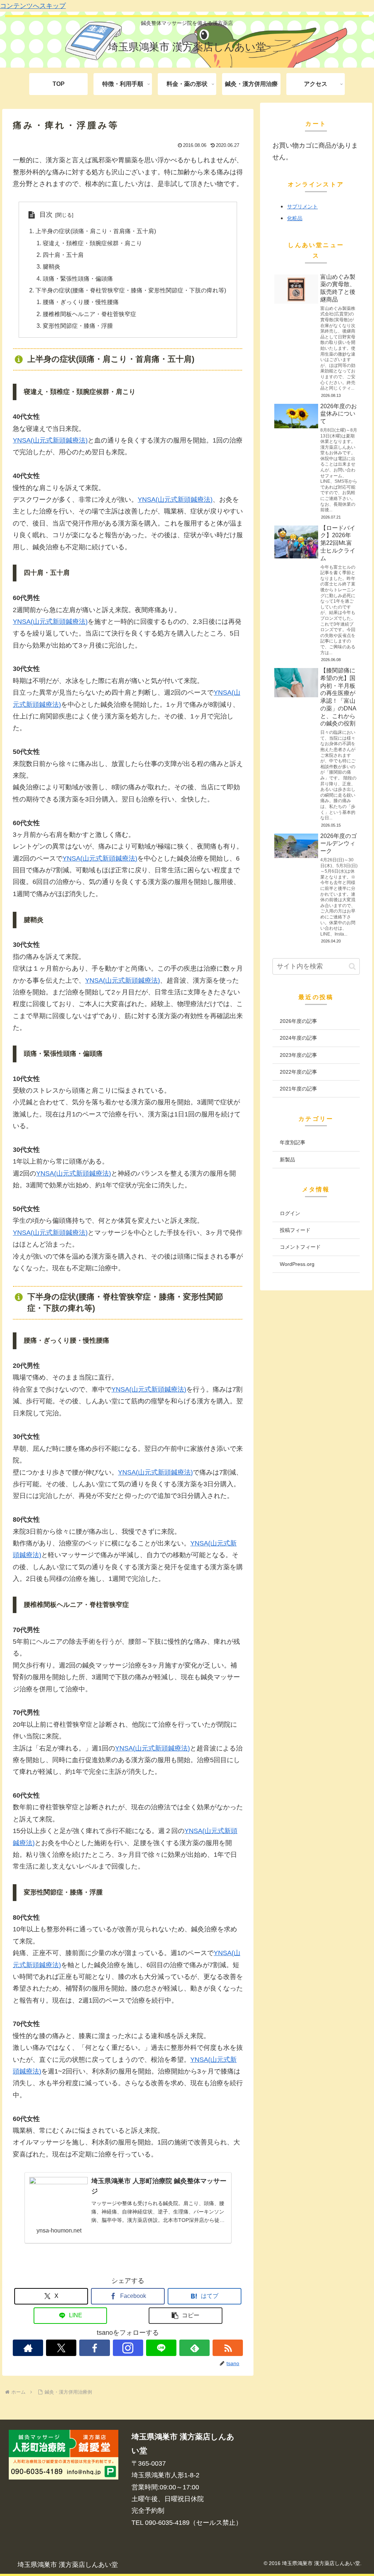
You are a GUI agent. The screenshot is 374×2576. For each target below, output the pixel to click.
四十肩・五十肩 (63, 255)
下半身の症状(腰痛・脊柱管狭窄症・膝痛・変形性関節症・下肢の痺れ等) (131, 290)
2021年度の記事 (298, 1089)
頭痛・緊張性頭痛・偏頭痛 (78, 278)
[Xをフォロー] (61, 2348)
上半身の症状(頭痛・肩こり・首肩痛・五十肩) (96, 231)
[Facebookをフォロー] (94, 2348)
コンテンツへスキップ (33, 6)
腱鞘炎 (51, 266)
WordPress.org (297, 1264)
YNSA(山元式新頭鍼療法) (50, 440)
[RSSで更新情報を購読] (228, 2348)
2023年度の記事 (298, 1055)
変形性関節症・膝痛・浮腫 (78, 326)
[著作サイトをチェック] (28, 2348)
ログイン (290, 1213)
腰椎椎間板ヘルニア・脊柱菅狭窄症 (89, 314)
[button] (186, 2316)
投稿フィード (295, 1230)
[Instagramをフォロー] (128, 2348)
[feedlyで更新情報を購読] (194, 2348)
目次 (46, 215)
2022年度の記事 (298, 1072)
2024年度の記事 (298, 1038)
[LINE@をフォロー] (161, 2348)
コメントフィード (300, 1247)
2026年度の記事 (298, 1021)
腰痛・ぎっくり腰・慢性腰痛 (81, 302)
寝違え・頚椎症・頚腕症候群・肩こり (92, 243)
